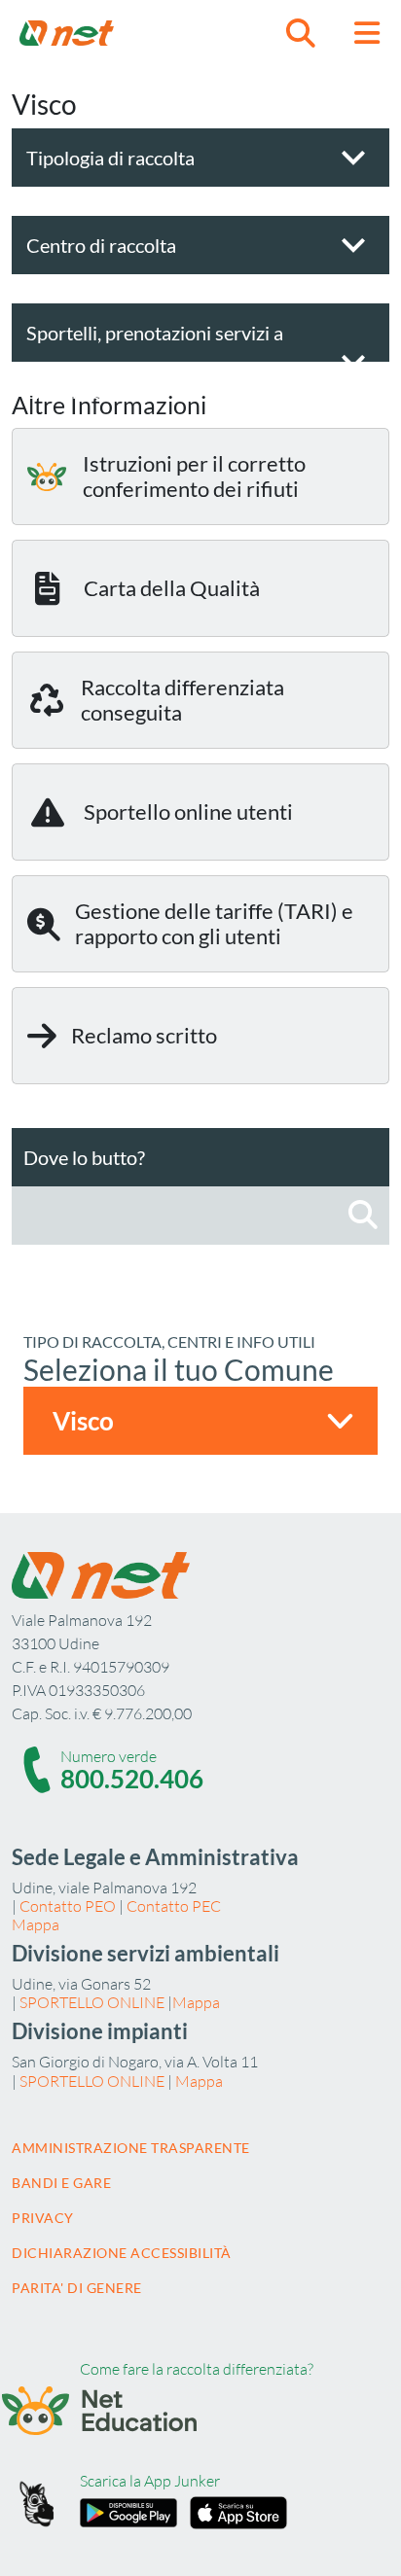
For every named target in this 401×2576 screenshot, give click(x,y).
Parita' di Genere (77, 2288)
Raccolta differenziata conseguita (182, 700)
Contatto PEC (174, 1906)
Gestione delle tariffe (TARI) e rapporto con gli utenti (214, 923)
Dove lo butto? (84, 1157)
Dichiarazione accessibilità (122, 2253)
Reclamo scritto (144, 1035)
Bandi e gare (61, 2183)
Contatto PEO (68, 1906)
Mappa (36, 1924)
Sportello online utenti (188, 812)
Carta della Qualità (172, 588)
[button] (301, 33)
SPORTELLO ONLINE (92, 2002)
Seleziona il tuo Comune (179, 1369)
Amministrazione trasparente (131, 2148)
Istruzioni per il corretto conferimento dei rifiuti (194, 476)
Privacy (43, 2218)
